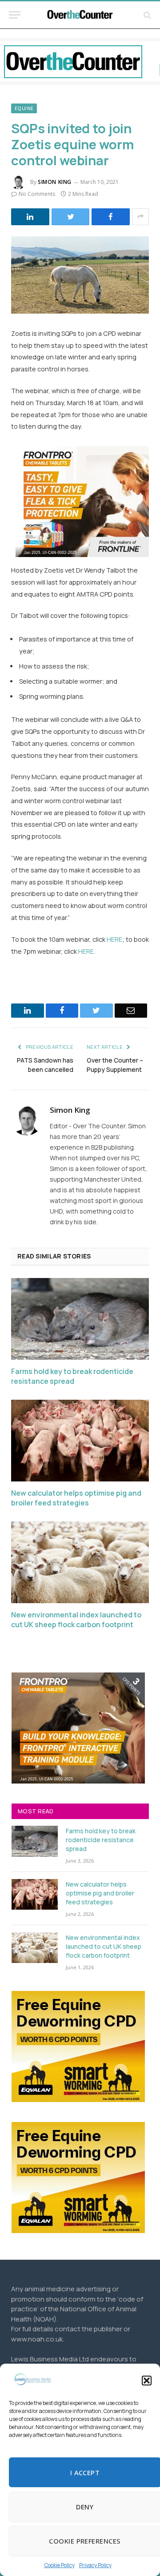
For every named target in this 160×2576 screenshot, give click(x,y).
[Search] (146, 15)
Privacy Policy (95, 2565)
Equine (24, 108)
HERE (114, 939)
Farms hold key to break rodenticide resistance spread (72, 1376)
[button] (147, 2381)
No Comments (37, 194)
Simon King (55, 182)
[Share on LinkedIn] (30, 217)
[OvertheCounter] (80, 15)
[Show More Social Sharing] (140, 217)
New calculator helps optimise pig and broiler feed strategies (76, 1498)
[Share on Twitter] (71, 217)
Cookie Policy (60, 2565)
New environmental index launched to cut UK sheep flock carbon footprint (76, 1620)
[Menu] (15, 15)
